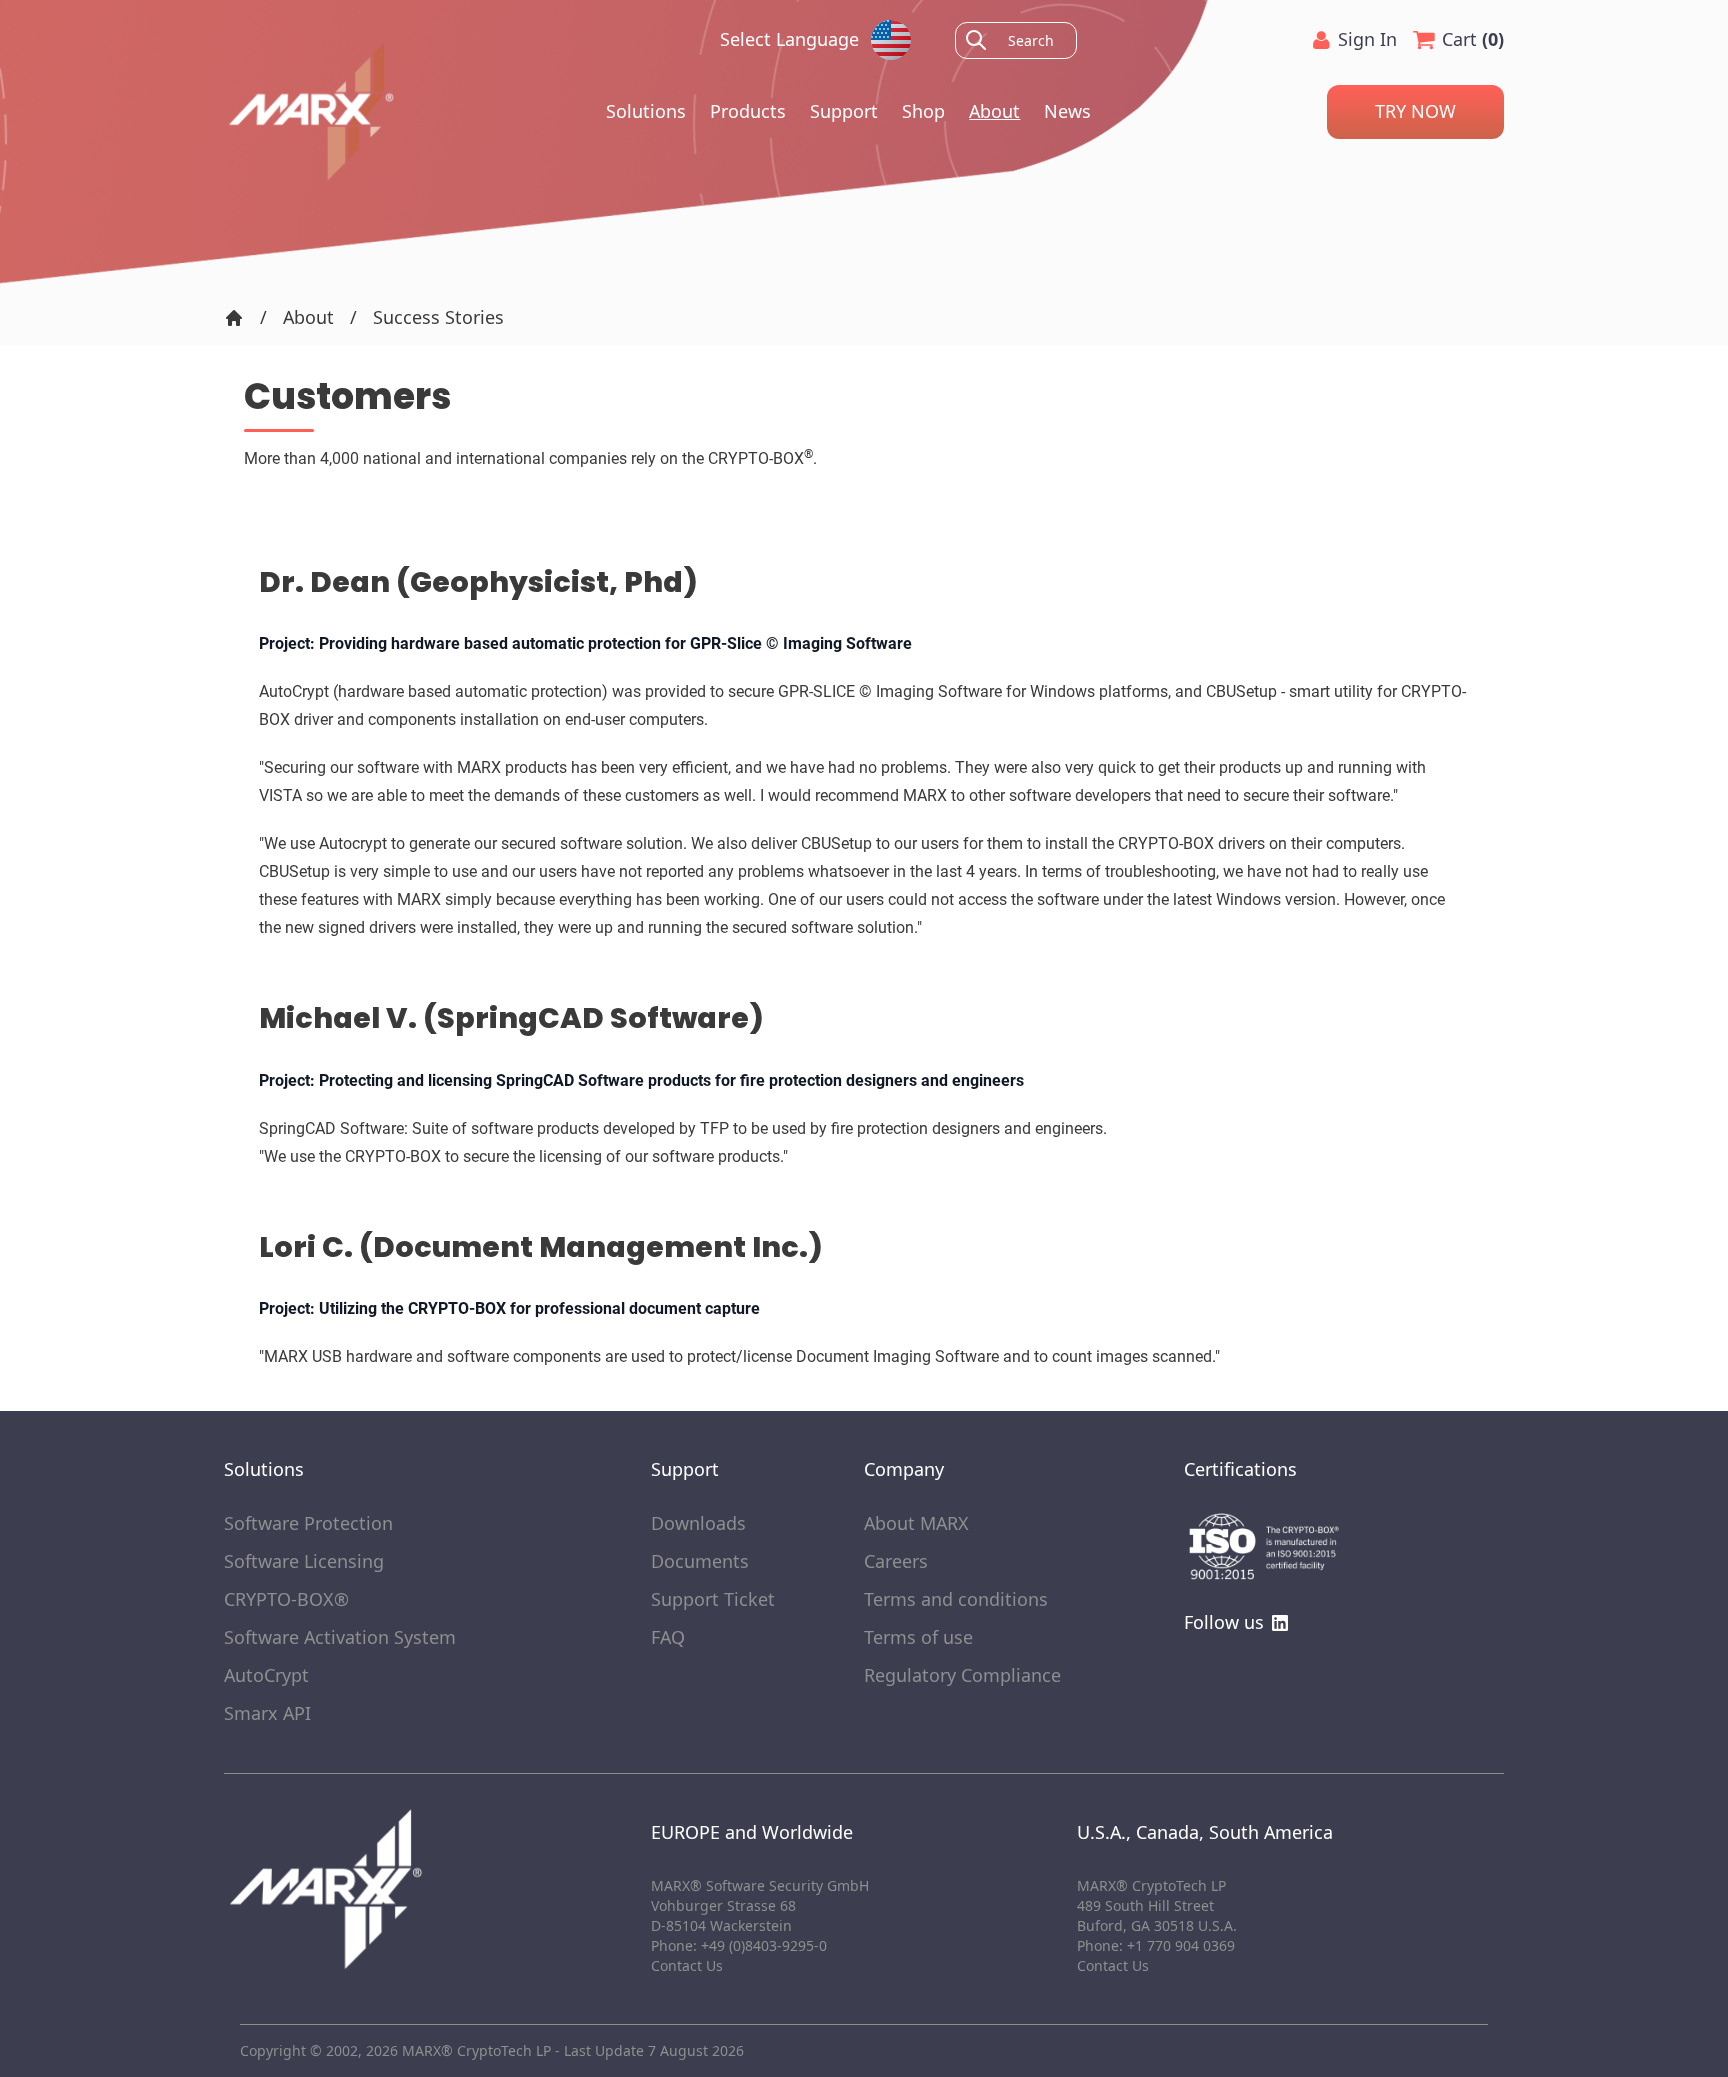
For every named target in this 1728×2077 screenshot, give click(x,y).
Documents (700, 1562)
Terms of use (918, 1638)
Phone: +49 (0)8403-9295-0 (739, 1945)
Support (844, 111)
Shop (923, 111)
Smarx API (267, 1714)
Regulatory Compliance (962, 1676)
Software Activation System (340, 1638)
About (994, 111)
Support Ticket (713, 1600)
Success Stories (438, 318)
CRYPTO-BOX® (286, 1600)
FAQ (668, 1638)
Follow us (1224, 1623)
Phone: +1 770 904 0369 (1156, 1945)
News (1067, 111)
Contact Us (1113, 1965)
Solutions (646, 111)
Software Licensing (304, 1562)
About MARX (916, 1524)
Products (748, 111)
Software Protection (308, 1524)
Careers (896, 1562)
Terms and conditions (956, 1600)
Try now (1415, 111)
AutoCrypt (266, 1676)
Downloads (698, 1524)
